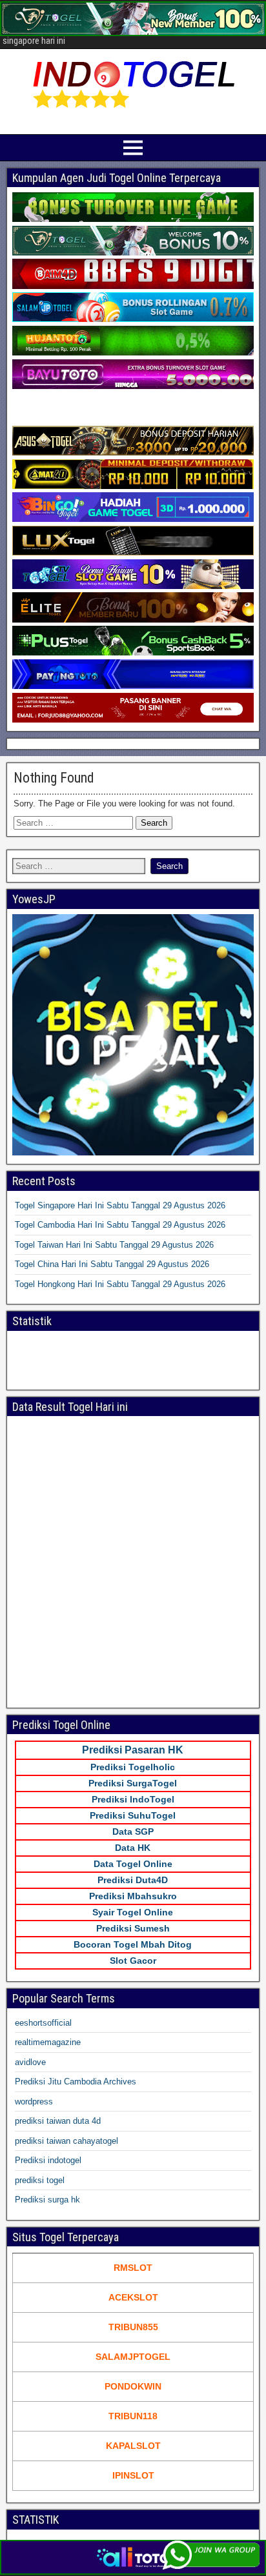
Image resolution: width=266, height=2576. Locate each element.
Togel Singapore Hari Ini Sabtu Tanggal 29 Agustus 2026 (120, 1205)
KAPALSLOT (133, 2446)
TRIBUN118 (133, 2416)
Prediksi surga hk (47, 2200)
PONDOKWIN (133, 2386)
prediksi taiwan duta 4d (58, 2121)
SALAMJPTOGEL (133, 2357)
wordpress (34, 2102)
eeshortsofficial (43, 2023)
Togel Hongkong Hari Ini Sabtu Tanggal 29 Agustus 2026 (120, 1284)
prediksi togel (40, 2180)
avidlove (30, 2062)
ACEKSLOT (133, 2297)
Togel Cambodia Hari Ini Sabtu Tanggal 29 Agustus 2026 (120, 1225)
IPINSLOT (133, 2475)
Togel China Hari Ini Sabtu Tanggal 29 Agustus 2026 (112, 1264)
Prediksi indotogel (48, 2160)
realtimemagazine (48, 2042)
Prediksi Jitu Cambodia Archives (76, 2082)
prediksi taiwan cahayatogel (66, 2141)
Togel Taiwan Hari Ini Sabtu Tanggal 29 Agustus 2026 (114, 1245)
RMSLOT (133, 2268)
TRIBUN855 (133, 2327)
